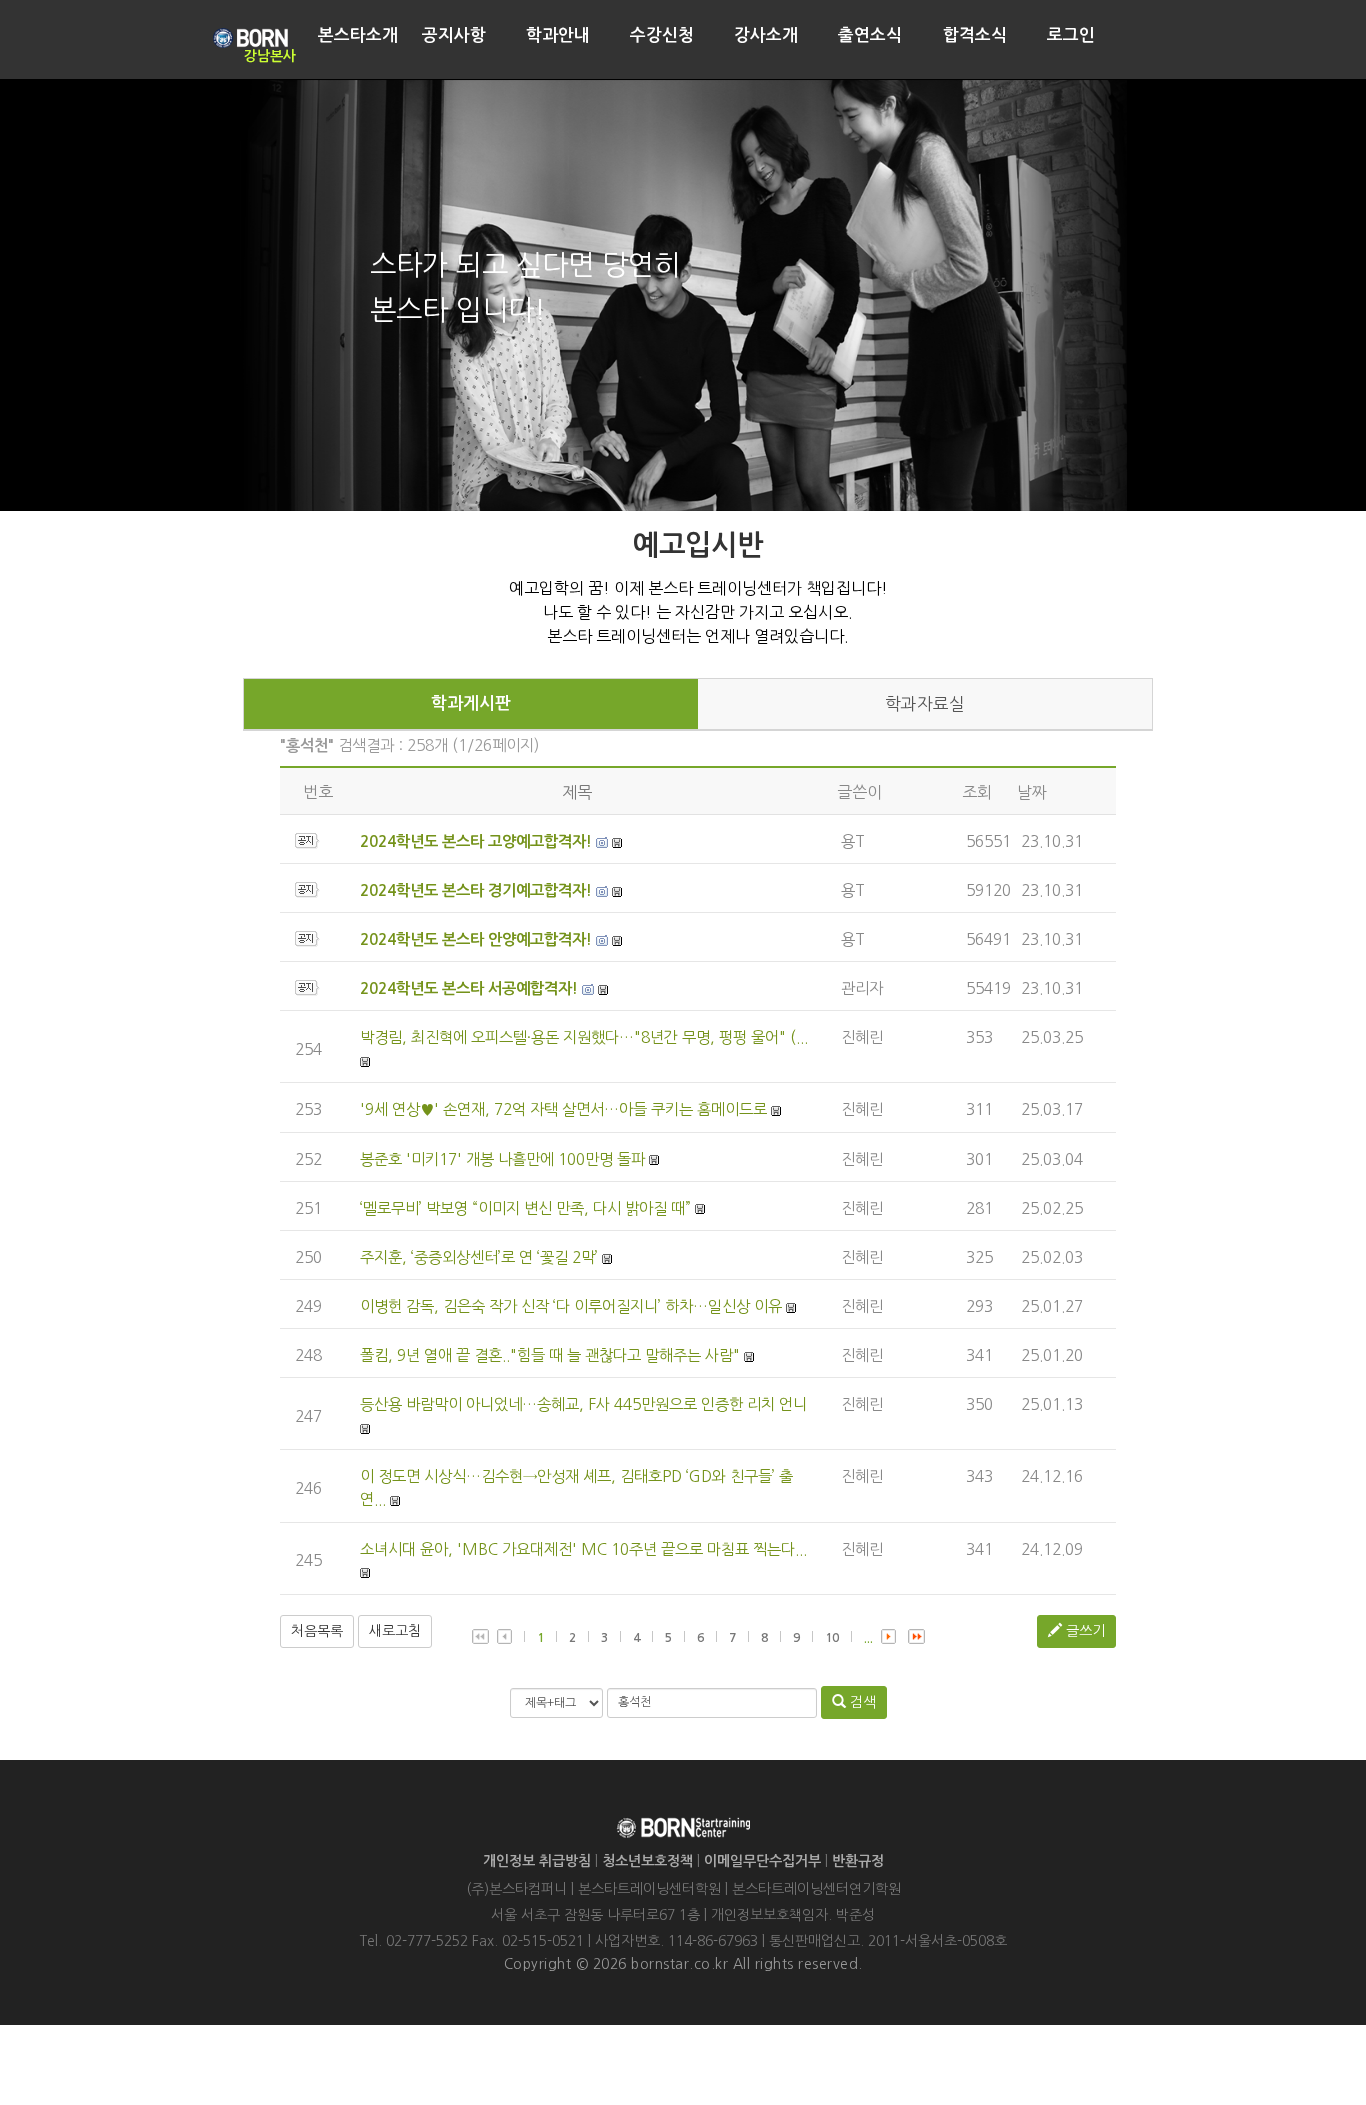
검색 (861, 1702)
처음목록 (317, 1631)
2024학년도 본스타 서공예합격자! (469, 988)
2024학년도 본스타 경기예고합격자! (476, 890)
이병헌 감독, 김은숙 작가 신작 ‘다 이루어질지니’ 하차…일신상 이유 (571, 1306)
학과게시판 (471, 703)
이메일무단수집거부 (762, 1861)
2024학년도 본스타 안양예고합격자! (476, 939)
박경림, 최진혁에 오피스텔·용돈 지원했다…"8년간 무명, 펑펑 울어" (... (584, 1037)
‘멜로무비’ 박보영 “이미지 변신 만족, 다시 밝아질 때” (525, 1208)
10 (832, 1638)
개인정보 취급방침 (537, 1861)
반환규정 (858, 1861)
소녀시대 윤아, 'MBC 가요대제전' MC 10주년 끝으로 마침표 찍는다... (583, 1549)
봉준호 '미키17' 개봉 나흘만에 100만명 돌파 (502, 1159)
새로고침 (395, 1631)
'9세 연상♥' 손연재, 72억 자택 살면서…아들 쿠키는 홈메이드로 (563, 1109)
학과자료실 (925, 704)
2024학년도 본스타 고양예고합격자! (476, 841)
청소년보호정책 (647, 1861)
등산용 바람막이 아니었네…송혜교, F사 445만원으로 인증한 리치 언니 (583, 1404)
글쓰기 (1083, 1631)
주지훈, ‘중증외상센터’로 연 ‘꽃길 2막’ (479, 1257)
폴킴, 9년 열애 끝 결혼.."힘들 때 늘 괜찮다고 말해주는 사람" (550, 1355)
